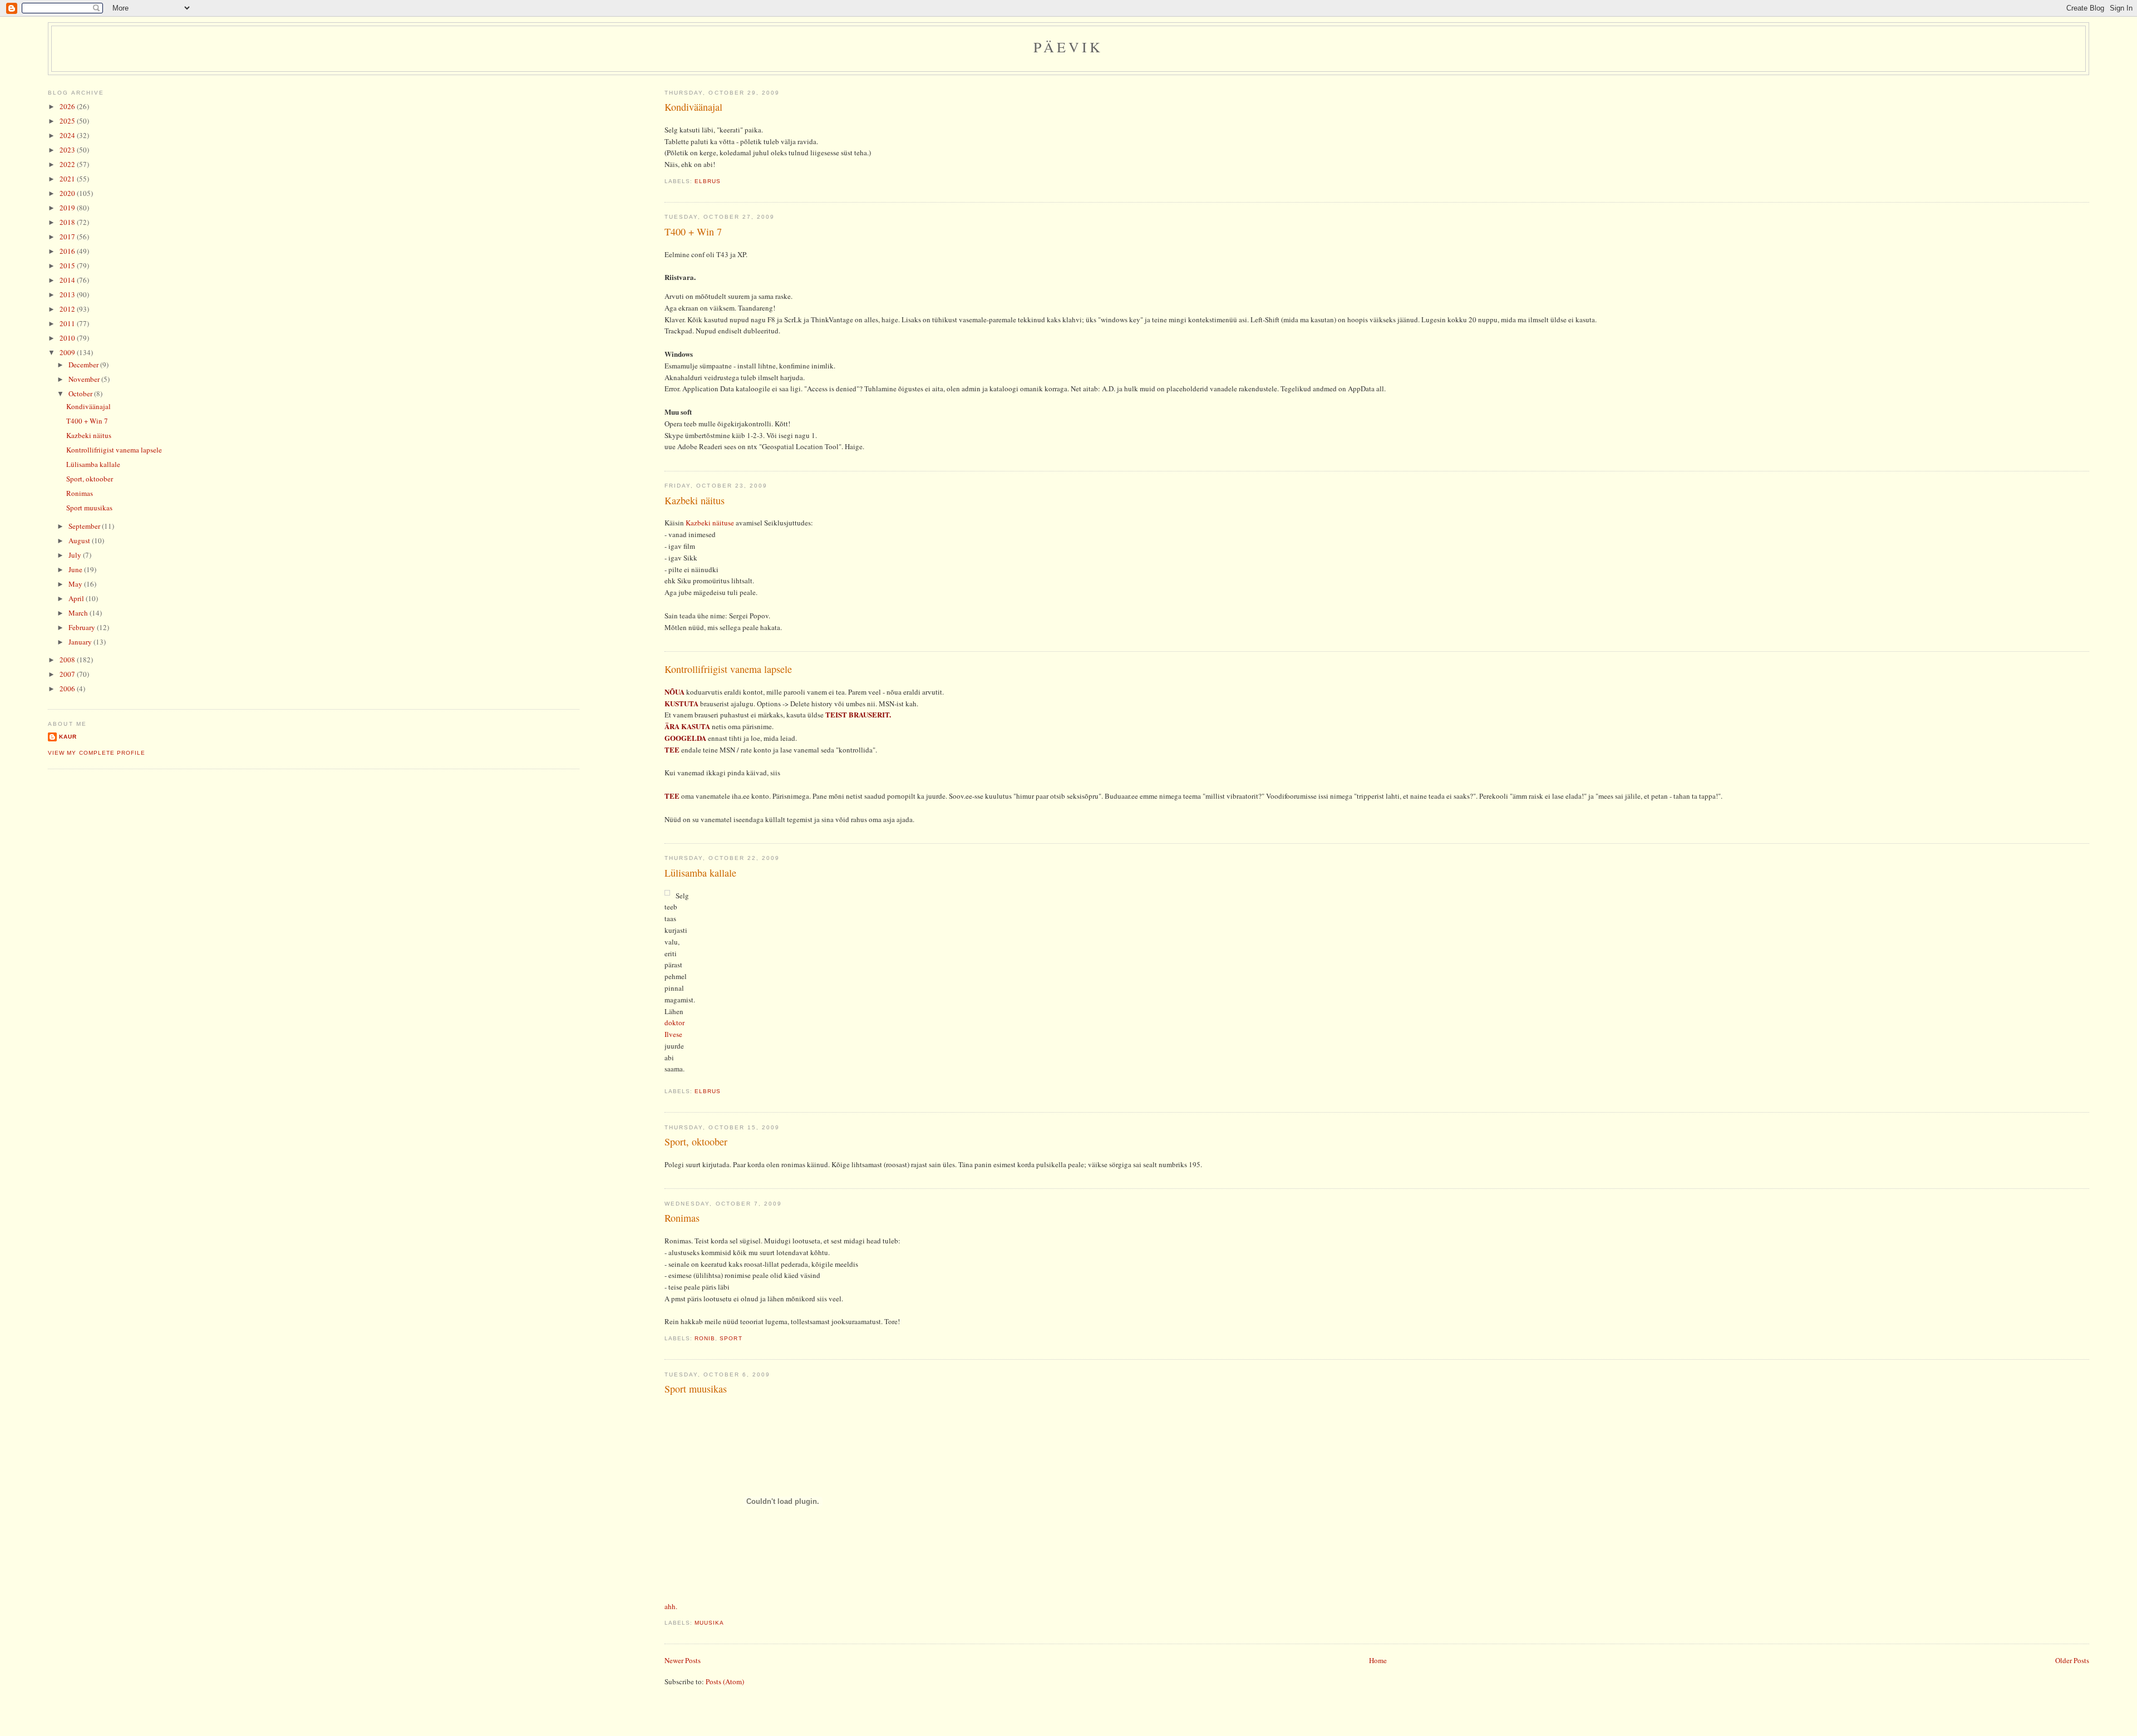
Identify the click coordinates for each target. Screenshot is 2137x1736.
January (81, 642)
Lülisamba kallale (700, 873)
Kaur (68, 737)
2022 (68, 164)
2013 (68, 294)
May (76, 584)
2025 (68, 121)
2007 (68, 674)
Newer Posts (683, 1660)
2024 (68, 135)
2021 (68, 179)
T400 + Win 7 (693, 232)
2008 (68, 660)
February (83, 627)
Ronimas (682, 1218)
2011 (68, 323)
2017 (68, 237)
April (77, 598)
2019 (68, 208)
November (85, 379)
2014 (68, 280)
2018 (68, 222)
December (84, 365)
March (79, 613)
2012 (68, 309)
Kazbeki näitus (695, 500)
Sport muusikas (696, 1389)
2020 (68, 193)
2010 (68, 338)
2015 (68, 265)
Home (1378, 1660)
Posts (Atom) (725, 1681)
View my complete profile (96, 753)
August (80, 540)
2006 (68, 689)
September (85, 526)
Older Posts (2072, 1660)
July (76, 555)
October (81, 394)
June (76, 569)
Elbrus (708, 181)
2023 (68, 150)
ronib (705, 1338)
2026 (68, 106)
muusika (709, 1623)
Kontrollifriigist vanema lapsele (728, 669)
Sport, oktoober (696, 1142)
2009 (68, 352)
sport (731, 1338)
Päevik (1068, 47)
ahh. (671, 1606)
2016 (68, 251)
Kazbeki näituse (710, 523)
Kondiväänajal (693, 107)
